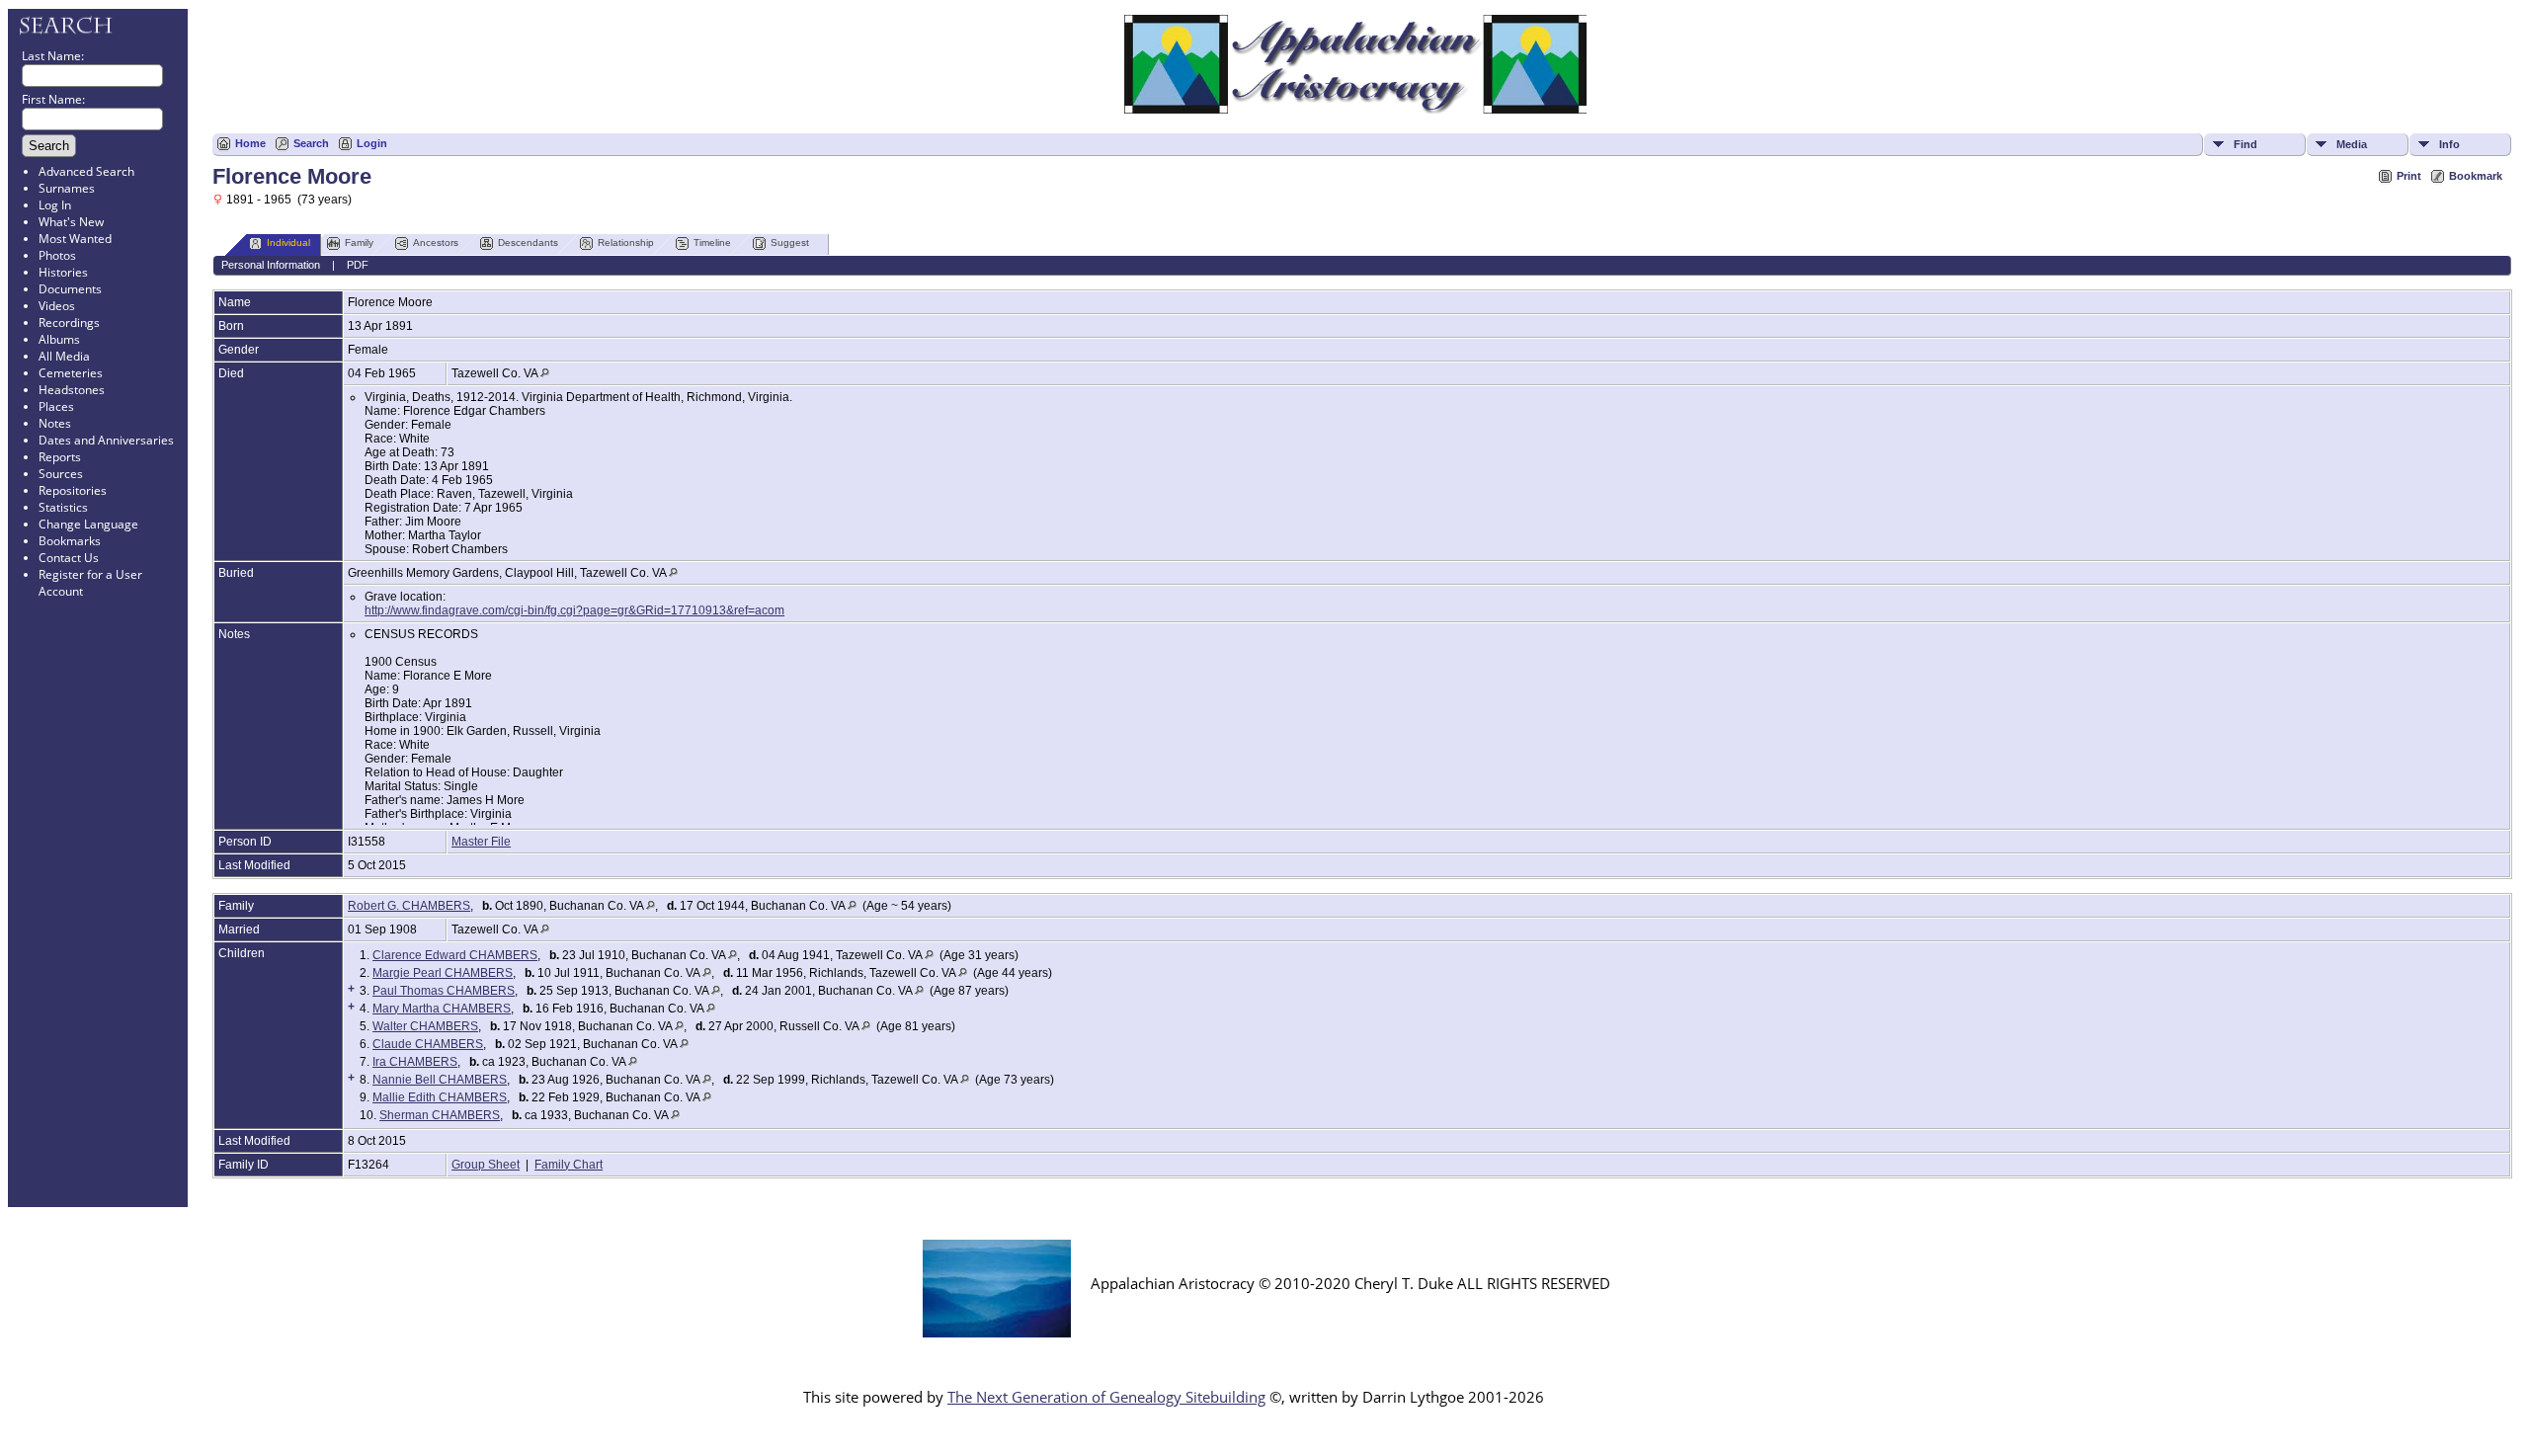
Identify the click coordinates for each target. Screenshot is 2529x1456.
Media (2352, 144)
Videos (57, 306)
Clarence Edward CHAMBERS (455, 955)
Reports (60, 457)
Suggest (790, 243)
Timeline (712, 243)
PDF (358, 265)
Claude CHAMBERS (428, 1044)
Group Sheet (486, 1165)
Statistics (63, 507)
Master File (481, 842)
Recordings (69, 323)
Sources (61, 474)
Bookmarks (70, 541)
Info (2449, 144)
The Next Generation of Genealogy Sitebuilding (1106, 1397)
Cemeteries (71, 373)
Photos (57, 255)
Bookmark (2476, 176)
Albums (59, 339)
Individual (288, 243)
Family (359, 243)
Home (250, 143)
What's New (71, 222)
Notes (55, 423)
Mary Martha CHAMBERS (442, 1009)
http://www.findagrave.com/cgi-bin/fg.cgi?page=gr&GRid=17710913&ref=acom (574, 610)
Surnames (67, 188)
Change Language (88, 524)
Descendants (528, 243)
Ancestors (436, 243)
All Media (64, 356)
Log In (55, 205)
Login (372, 143)
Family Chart (569, 1165)
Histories (63, 272)
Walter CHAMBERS (425, 1026)
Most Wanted (75, 239)
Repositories (73, 490)
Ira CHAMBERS (415, 1062)
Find (2245, 144)
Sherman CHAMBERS (440, 1115)
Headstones (72, 390)
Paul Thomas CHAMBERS (444, 991)
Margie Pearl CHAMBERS (443, 973)
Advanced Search (86, 171)
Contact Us (69, 558)
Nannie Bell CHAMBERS (440, 1080)
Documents (70, 289)
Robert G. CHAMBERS (409, 906)
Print (2409, 176)
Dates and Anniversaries (106, 440)
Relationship (626, 243)
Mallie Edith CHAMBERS (440, 1097)
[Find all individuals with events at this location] (545, 373)
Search (311, 143)
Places (56, 406)
